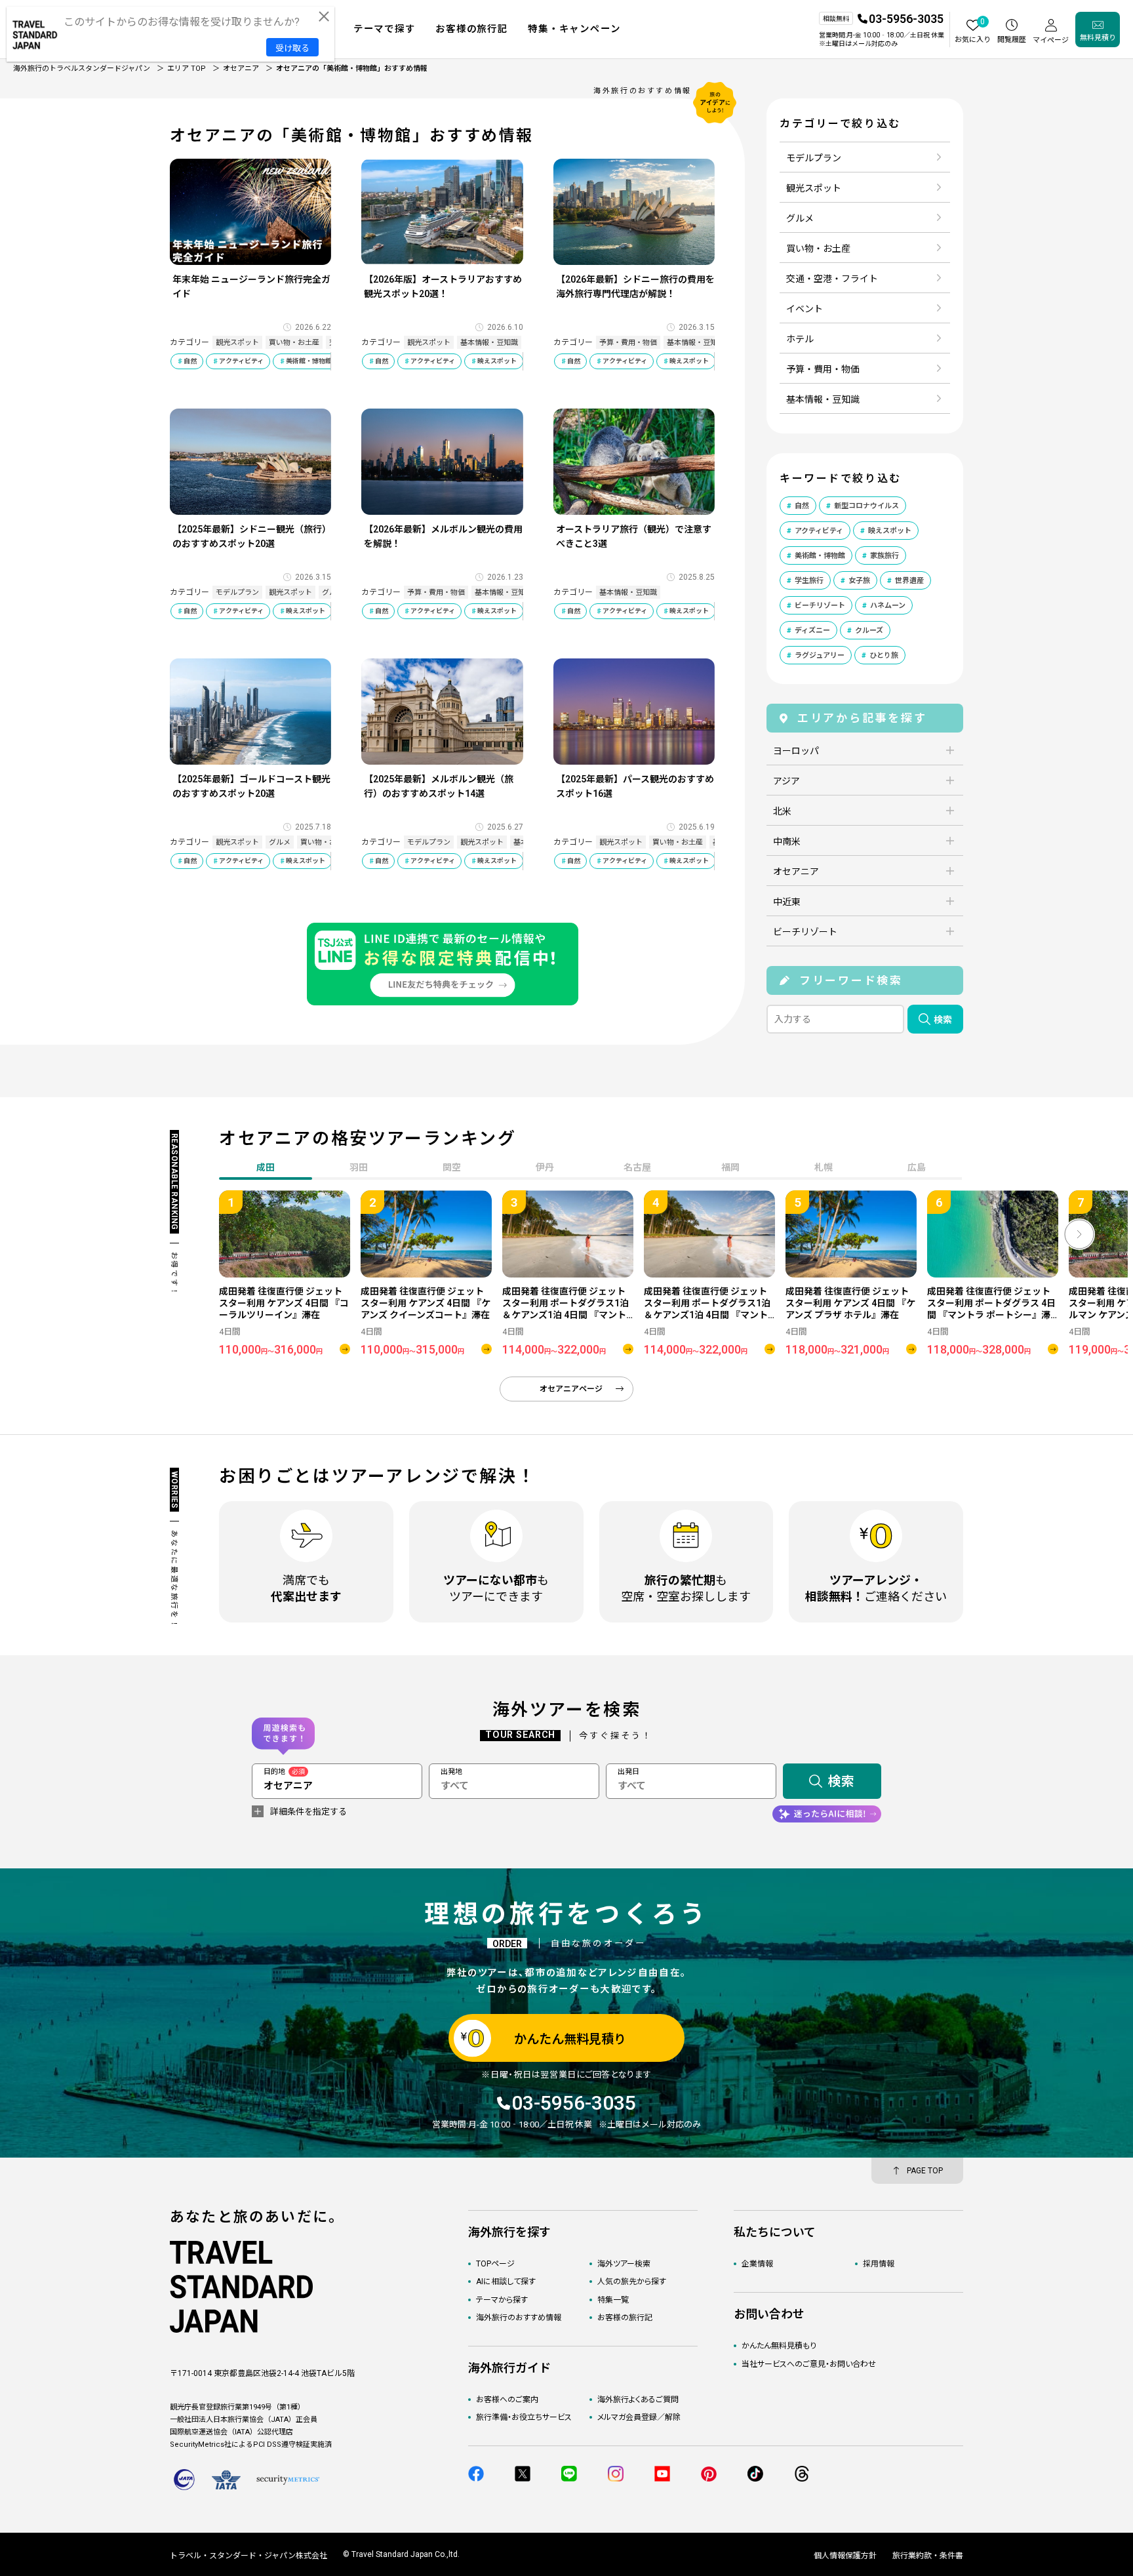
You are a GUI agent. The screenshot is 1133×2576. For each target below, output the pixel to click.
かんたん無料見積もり (779, 2346)
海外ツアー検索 (624, 2264)
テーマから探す (502, 2300)
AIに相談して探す (506, 2282)
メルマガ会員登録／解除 (639, 2417)
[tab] (359, 1169)
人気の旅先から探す (632, 2282)
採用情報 (879, 2264)
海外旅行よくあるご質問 (638, 2400)
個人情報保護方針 (845, 2556)
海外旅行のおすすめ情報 (519, 2318)
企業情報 (757, 2264)
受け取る (292, 48)
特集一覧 (613, 2300)
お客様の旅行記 (625, 2318)
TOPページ (495, 2264)
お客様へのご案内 (507, 2400)
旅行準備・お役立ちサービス (524, 2417)
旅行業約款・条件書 (928, 2556)
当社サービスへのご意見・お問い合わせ (809, 2364)
